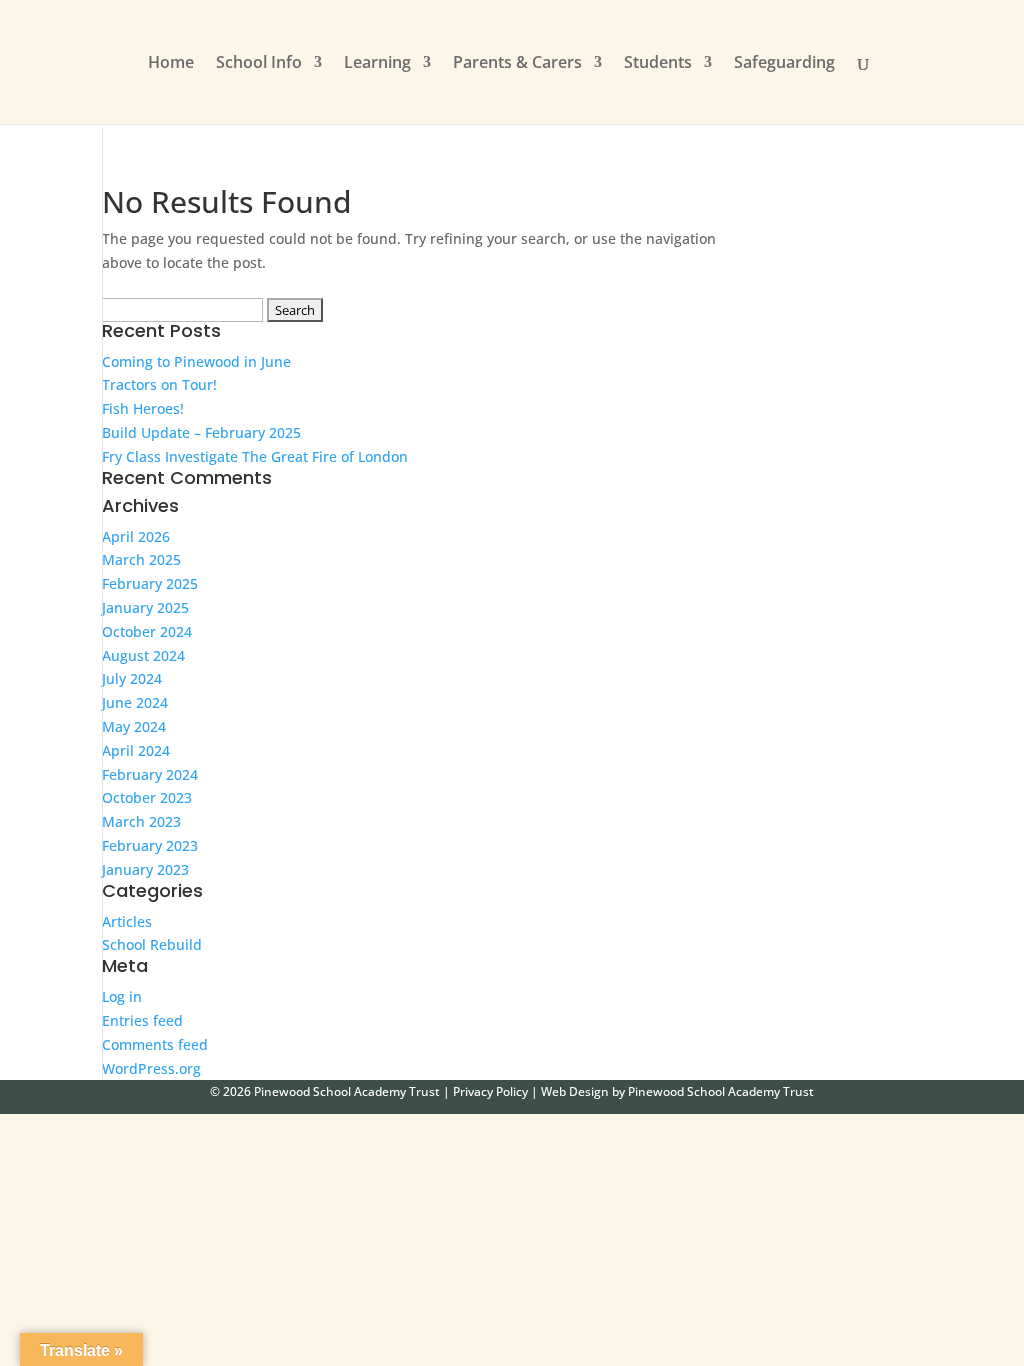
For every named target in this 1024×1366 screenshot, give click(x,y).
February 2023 (150, 845)
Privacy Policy (490, 1091)
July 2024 (132, 678)
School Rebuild (152, 944)
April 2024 (136, 750)
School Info (259, 64)
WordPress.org (151, 1068)
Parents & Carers (517, 64)
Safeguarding (784, 64)
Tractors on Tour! (159, 384)
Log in (122, 996)
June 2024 (135, 702)
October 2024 (147, 631)
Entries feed (142, 1020)
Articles (127, 921)
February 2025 (150, 583)
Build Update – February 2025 (201, 432)
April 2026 (136, 536)
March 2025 (141, 559)
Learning (377, 64)
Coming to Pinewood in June (196, 361)
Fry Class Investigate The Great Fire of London (255, 456)
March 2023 (141, 821)
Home (171, 64)
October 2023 (147, 797)
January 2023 (145, 869)
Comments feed (155, 1044)
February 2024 (150, 774)
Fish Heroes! (143, 408)
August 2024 (143, 655)
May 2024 (134, 726)
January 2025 (145, 607)
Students (658, 64)
